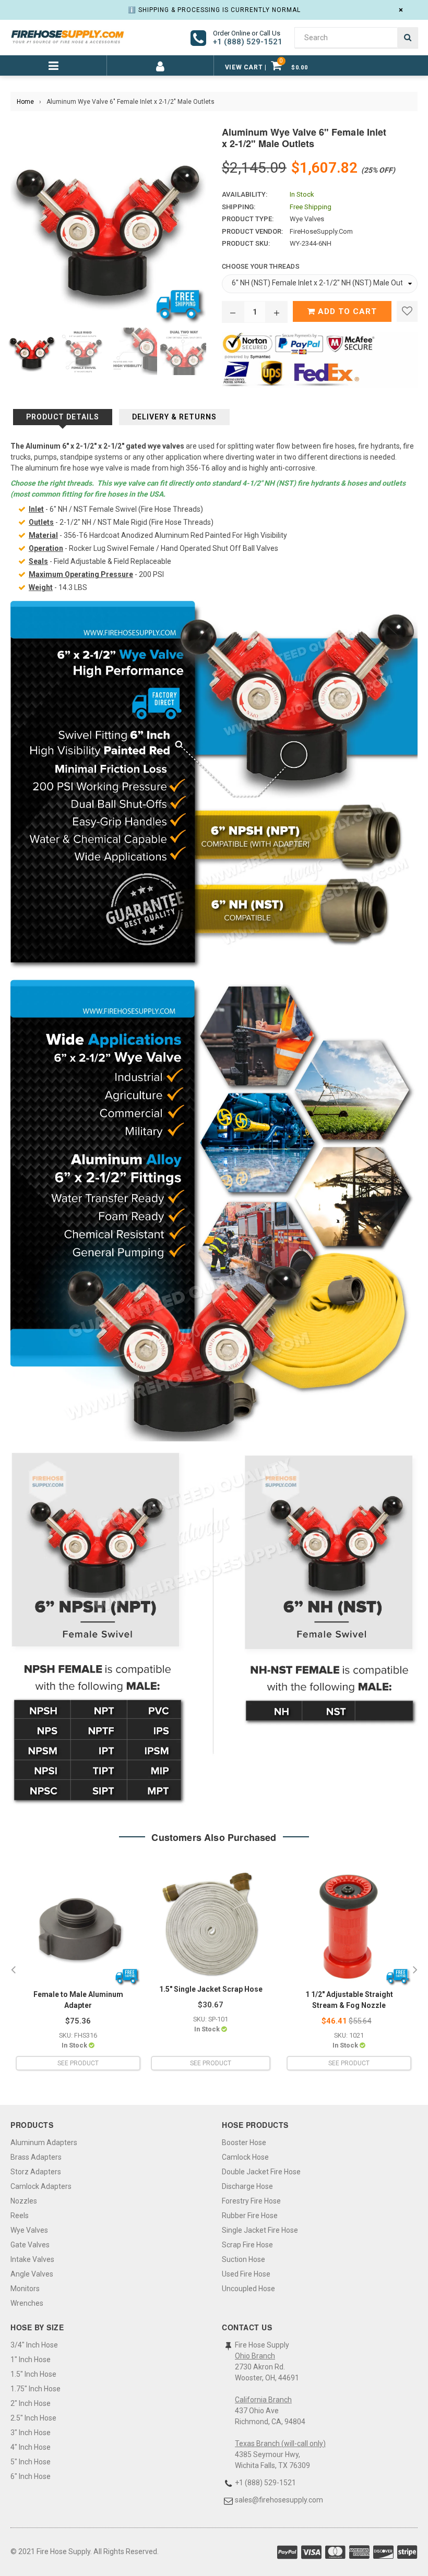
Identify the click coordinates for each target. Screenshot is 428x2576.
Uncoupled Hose (248, 2289)
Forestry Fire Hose (251, 2201)
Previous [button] (13, 1970)
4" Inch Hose (31, 2447)
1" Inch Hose (31, 2360)
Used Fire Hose (246, 2274)
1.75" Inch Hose (35, 2389)
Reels (20, 2216)
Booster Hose (244, 2142)
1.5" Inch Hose (33, 2374)
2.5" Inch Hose (33, 2418)
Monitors (25, 2289)
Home (25, 102)
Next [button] (415, 1970)
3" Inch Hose (31, 2433)
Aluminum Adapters (44, 2142)
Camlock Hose (245, 2157)
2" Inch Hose (31, 2403)
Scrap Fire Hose (247, 2245)
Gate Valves (30, 2245)
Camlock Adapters (41, 2186)
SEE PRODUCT (78, 2063)
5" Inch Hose (31, 2462)
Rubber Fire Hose (250, 2216)
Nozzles (24, 2201)
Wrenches (27, 2303)
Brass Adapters (36, 2157)
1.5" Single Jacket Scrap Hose (211, 1989)
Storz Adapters (36, 2172)
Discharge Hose (247, 2186)
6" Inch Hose (31, 2476)
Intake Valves (32, 2259)
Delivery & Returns (174, 417)
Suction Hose (243, 2259)
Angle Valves (32, 2274)
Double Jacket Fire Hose (261, 2172)
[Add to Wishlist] (407, 311)
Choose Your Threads (261, 266)
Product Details (63, 417)
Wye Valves (29, 2230)
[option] (29, 351)
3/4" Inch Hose (34, 2345)
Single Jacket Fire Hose (260, 2230)
